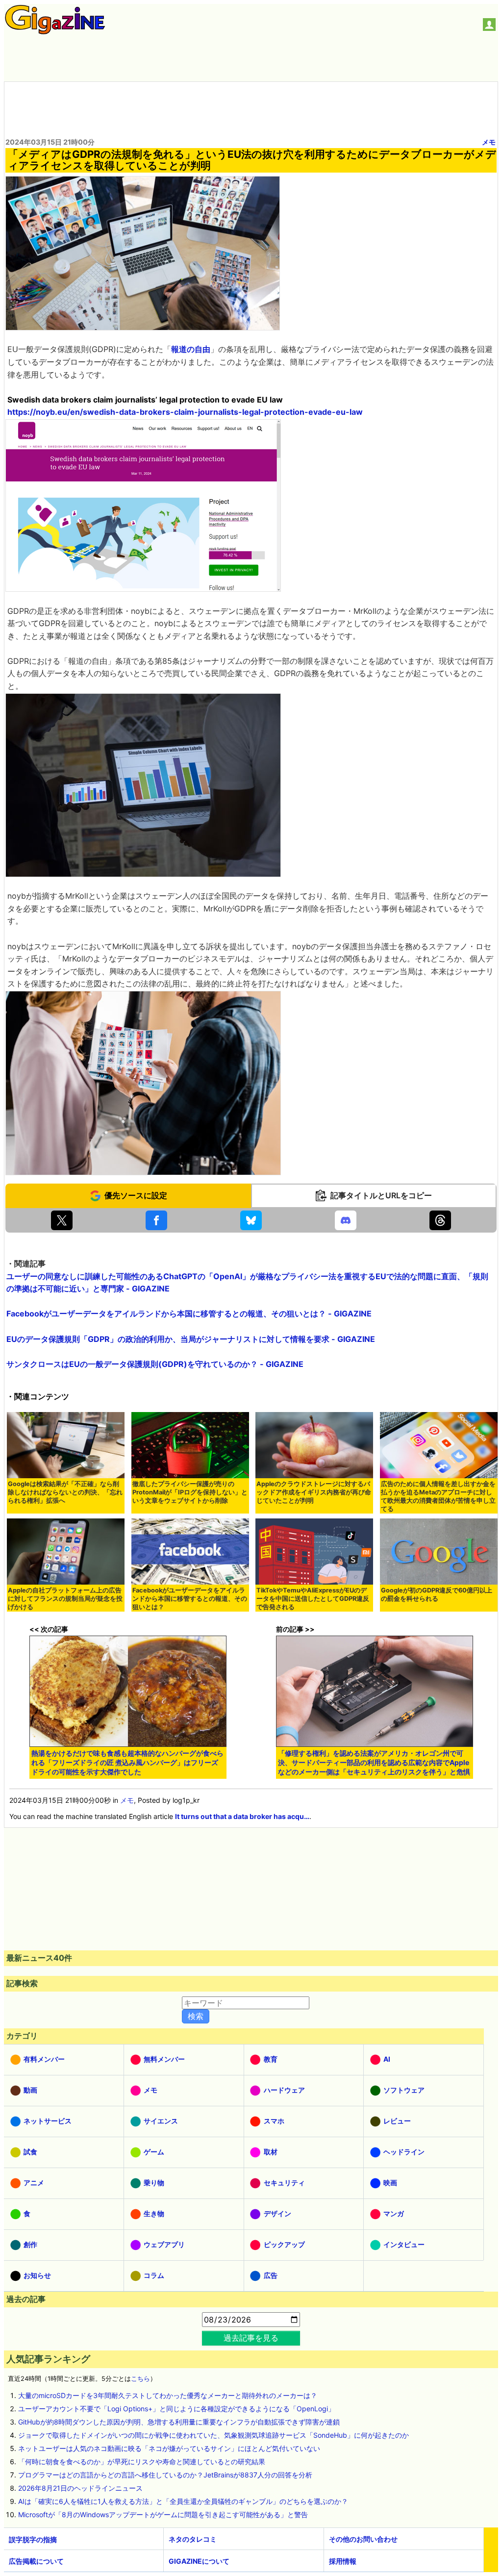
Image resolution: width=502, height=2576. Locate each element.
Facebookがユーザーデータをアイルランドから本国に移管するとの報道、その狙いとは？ (190, 1599)
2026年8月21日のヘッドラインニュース (80, 2488)
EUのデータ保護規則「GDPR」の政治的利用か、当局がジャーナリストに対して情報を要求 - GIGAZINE (191, 1339)
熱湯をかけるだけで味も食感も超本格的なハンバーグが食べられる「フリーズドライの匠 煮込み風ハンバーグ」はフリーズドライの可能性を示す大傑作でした (127, 1762)
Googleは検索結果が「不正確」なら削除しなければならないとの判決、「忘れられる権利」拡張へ (65, 1492)
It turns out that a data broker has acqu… (242, 1816)
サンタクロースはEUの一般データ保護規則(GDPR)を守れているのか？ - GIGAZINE (155, 1364)
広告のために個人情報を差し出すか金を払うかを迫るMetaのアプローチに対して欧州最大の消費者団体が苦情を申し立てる (438, 1496)
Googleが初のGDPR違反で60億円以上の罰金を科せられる (437, 1594)
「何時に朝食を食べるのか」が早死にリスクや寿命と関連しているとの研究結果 (142, 2462)
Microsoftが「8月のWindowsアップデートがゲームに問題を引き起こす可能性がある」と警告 (163, 2514)
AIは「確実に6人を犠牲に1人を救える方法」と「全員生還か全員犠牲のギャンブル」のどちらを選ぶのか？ (183, 2501)
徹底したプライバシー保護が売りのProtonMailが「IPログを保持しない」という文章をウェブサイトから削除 (190, 1492)
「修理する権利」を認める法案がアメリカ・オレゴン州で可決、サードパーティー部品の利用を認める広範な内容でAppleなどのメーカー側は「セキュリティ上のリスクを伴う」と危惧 (374, 1762)
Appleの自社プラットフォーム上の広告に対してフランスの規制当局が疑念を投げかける (65, 1599)
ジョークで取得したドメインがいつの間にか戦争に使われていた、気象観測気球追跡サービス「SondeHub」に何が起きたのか (213, 2435)
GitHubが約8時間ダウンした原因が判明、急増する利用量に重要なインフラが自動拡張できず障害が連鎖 (179, 2422)
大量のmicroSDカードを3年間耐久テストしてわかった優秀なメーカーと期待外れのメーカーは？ (168, 2395)
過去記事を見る (251, 2338)
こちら (140, 2379)
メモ (489, 142)
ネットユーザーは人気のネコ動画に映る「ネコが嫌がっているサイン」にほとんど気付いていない (169, 2448)
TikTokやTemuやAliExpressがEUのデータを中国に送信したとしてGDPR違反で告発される (313, 1599)
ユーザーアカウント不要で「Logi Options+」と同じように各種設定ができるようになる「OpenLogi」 (176, 2409)
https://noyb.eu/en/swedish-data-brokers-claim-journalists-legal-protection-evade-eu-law (185, 412)
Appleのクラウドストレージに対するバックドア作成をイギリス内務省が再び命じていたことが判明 (314, 1492)
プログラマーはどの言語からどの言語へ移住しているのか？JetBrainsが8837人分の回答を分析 (165, 2475)
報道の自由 (191, 349)
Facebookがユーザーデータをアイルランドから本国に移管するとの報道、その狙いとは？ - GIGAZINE (189, 1313)
